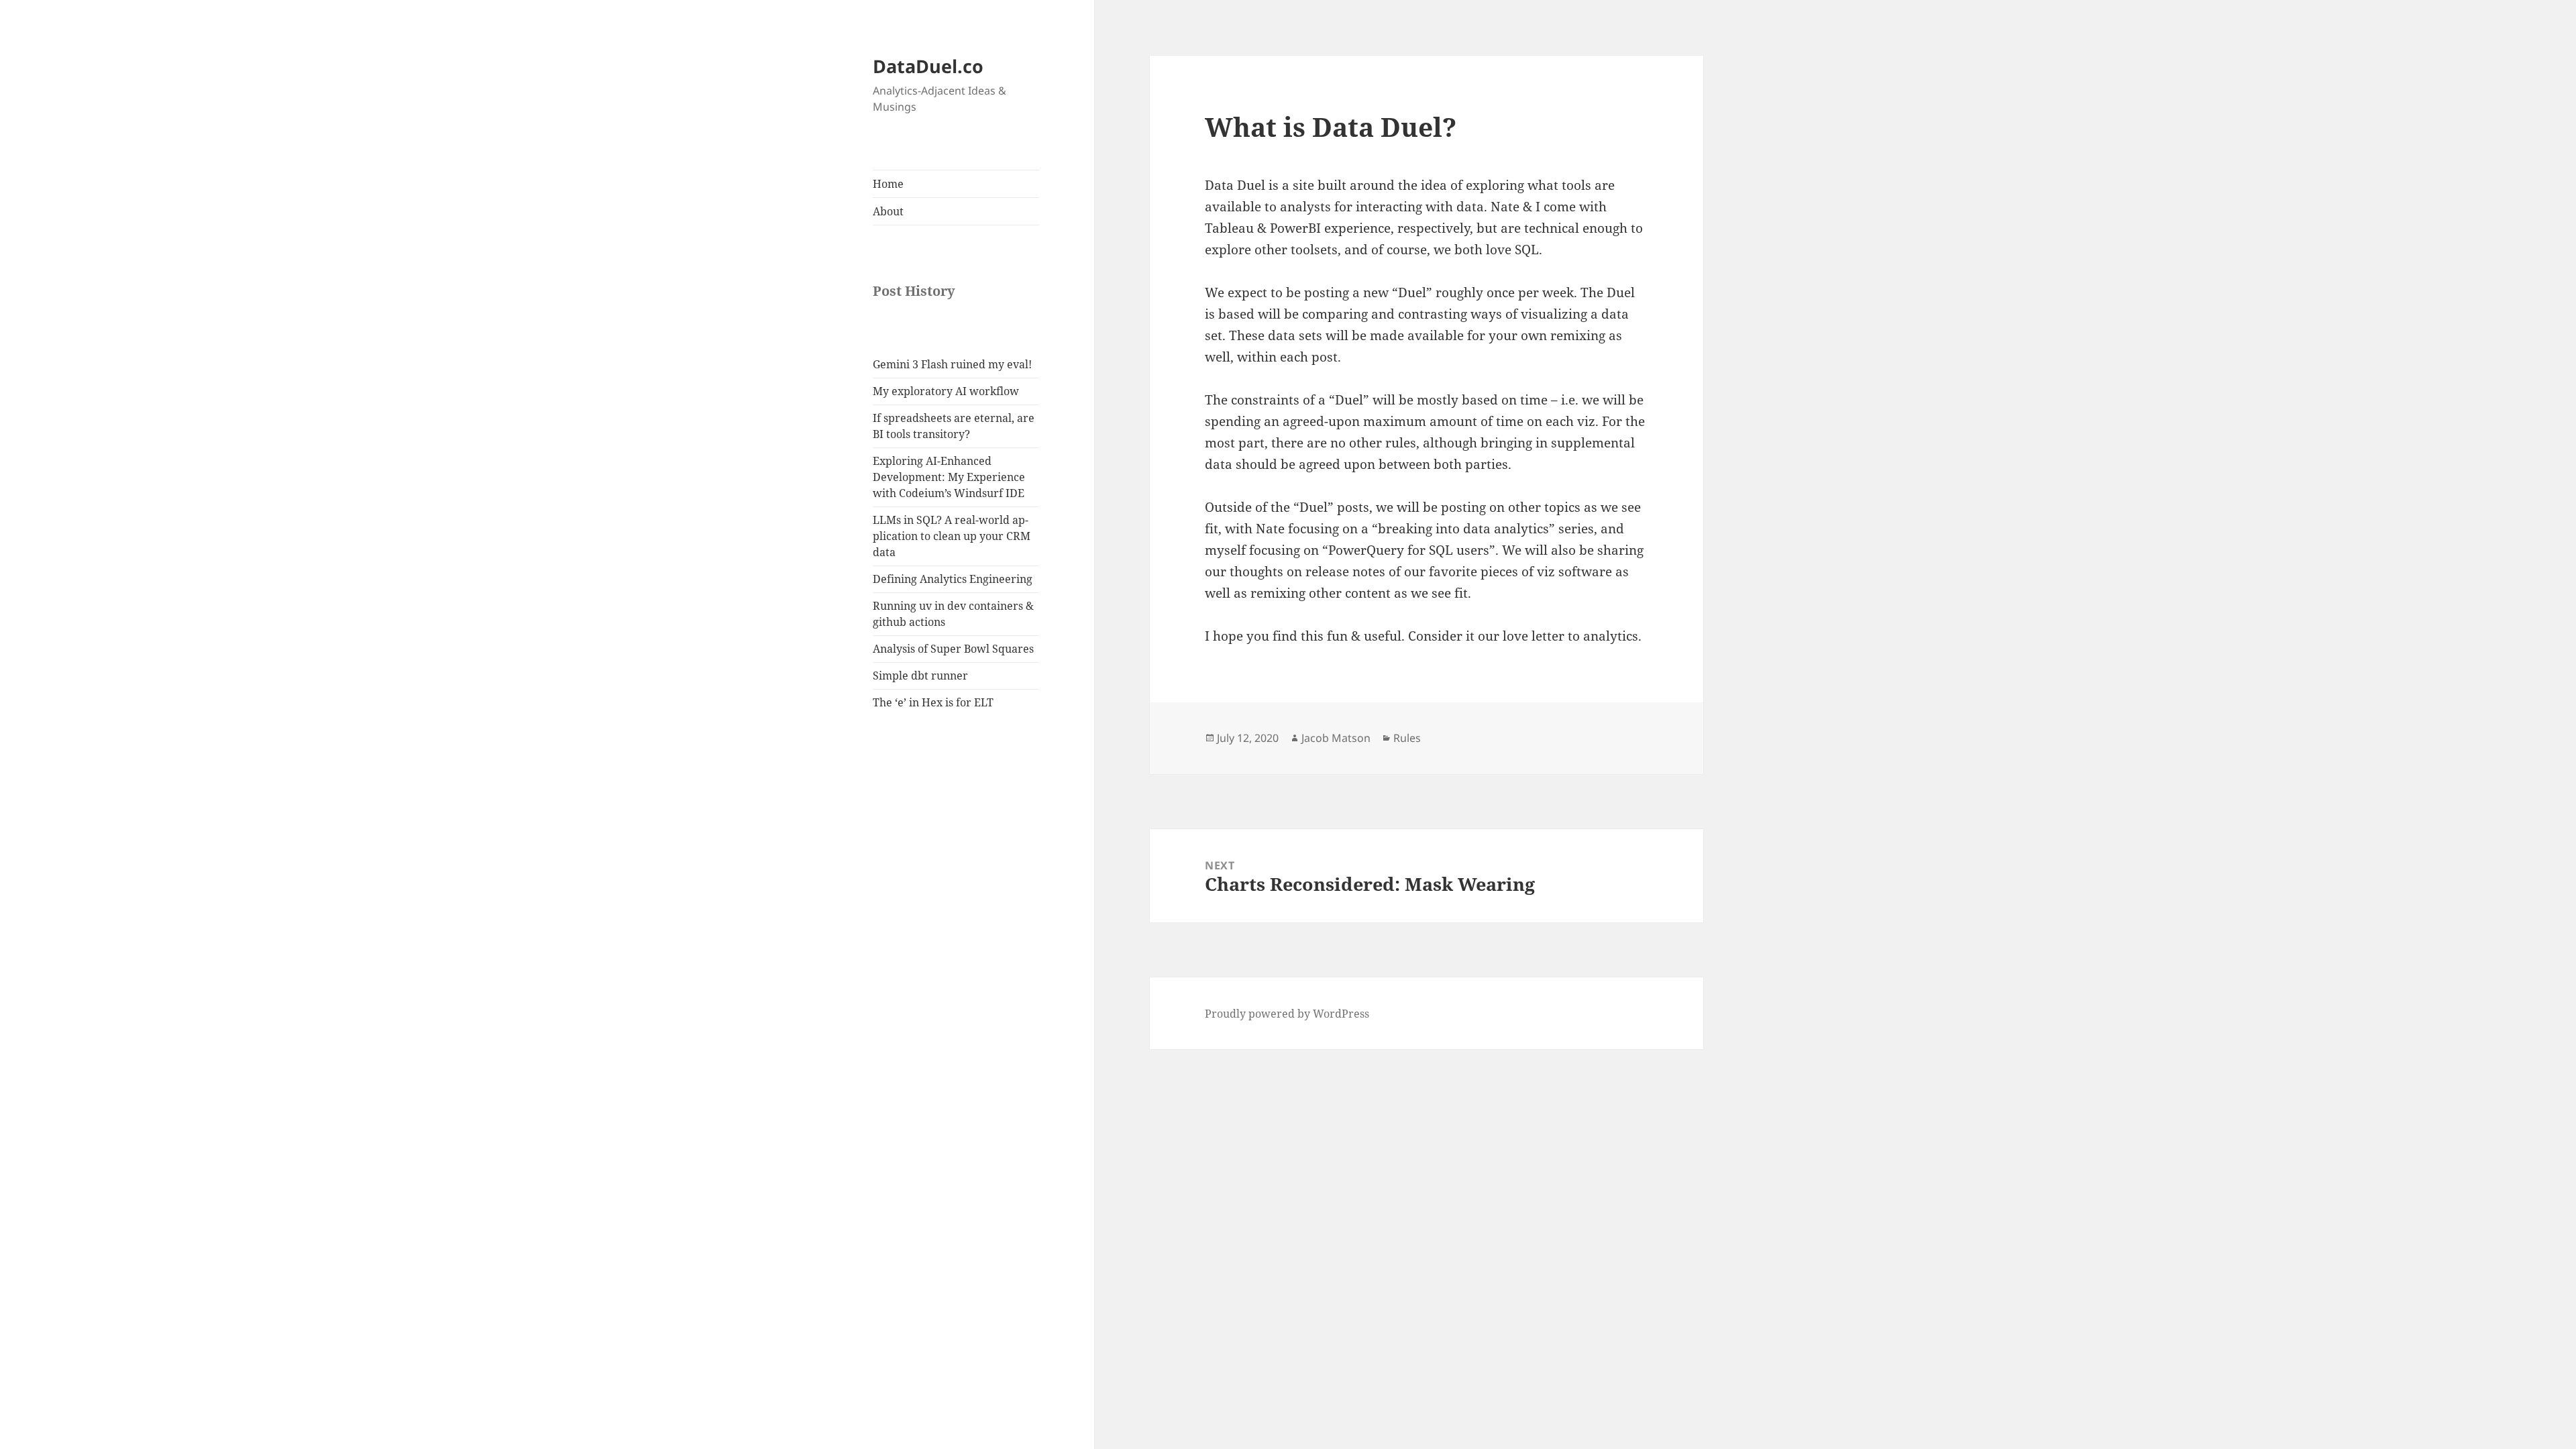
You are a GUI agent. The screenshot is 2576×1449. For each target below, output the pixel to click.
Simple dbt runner (920, 676)
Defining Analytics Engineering (953, 579)
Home (888, 184)
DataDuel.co (928, 66)
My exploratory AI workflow (946, 391)
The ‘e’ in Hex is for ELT (933, 702)
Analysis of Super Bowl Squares (953, 649)
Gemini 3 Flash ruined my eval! (952, 364)
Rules (1407, 738)
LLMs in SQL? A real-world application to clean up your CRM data (952, 536)
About (888, 211)
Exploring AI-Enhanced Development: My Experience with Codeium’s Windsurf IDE (949, 477)
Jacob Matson (1336, 738)
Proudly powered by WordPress (1287, 1014)
